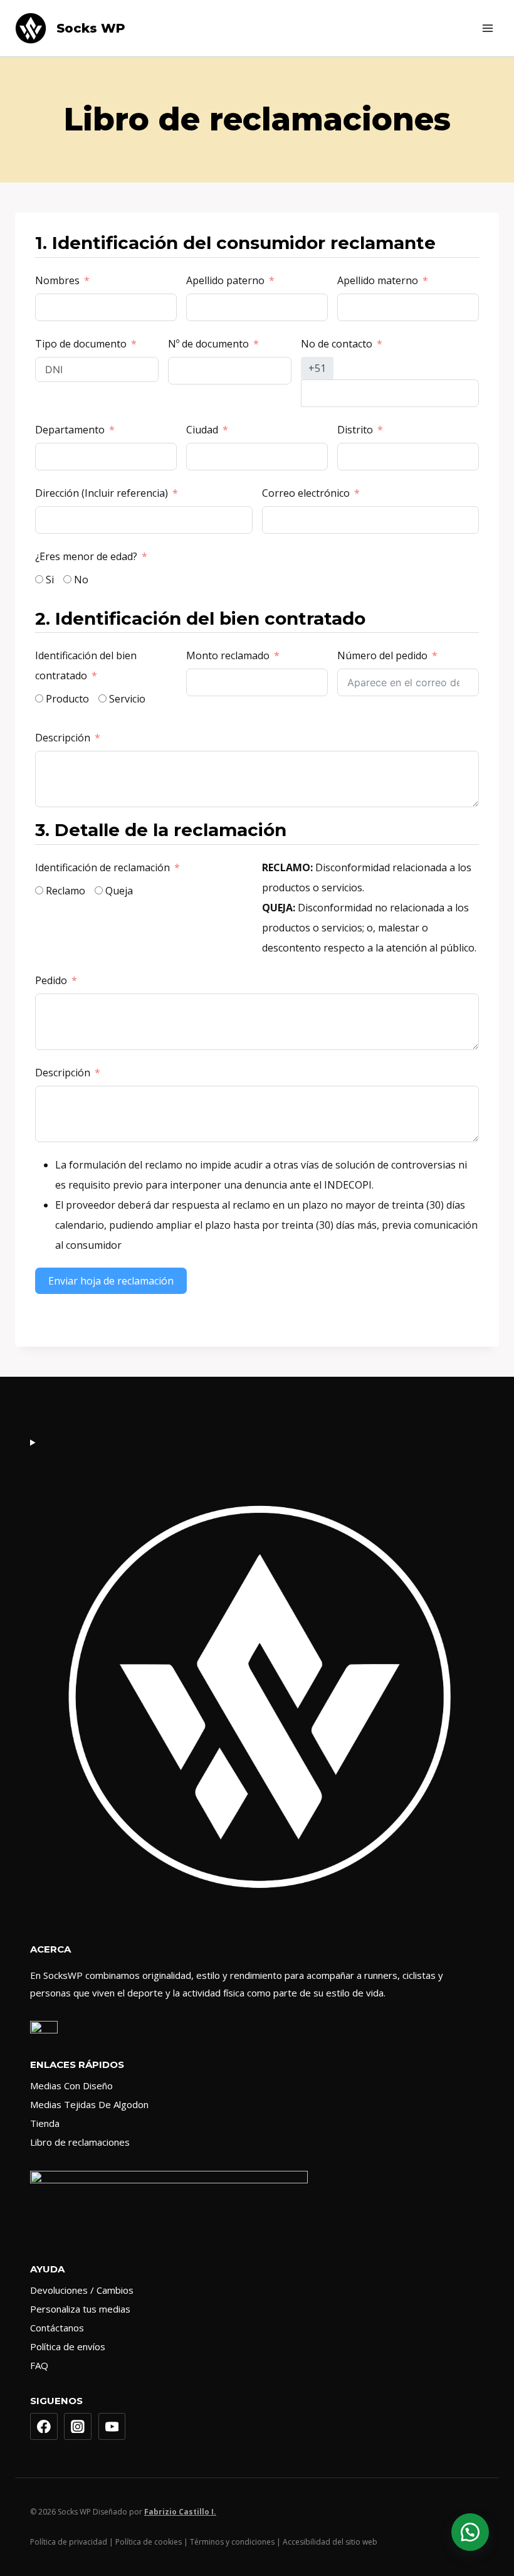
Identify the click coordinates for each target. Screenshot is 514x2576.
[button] (470, 2532)
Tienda (45, 2123)
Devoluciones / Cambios (82, 2290)
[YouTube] (112, 2427)
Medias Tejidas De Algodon (89, 2104)
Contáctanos (57, 2328)
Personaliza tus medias (80, 2309)
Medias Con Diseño (71, 2086)
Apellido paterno (225, 280)
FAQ (39, 2365)
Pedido (51, 980)
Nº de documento (208, 344)
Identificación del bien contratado (86, 665)
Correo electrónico (306, 493)
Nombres (57, 280)
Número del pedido (382, 655)
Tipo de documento (81, 344)
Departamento (70, 430)
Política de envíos (68, 2346)
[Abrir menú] (487, 28)
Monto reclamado (228, 655)
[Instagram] (78, 2427)
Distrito (355, 430)
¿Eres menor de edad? (86, 556)
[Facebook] (44, 2427)
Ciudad (202, 430)
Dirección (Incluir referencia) (102, 493)
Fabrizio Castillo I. (180, 2512)
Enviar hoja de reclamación (111, 1281)
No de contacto (337, 344)
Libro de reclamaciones (80, 2142)
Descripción (63, 738)
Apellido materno (378, 280)
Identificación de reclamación (102, 867)
